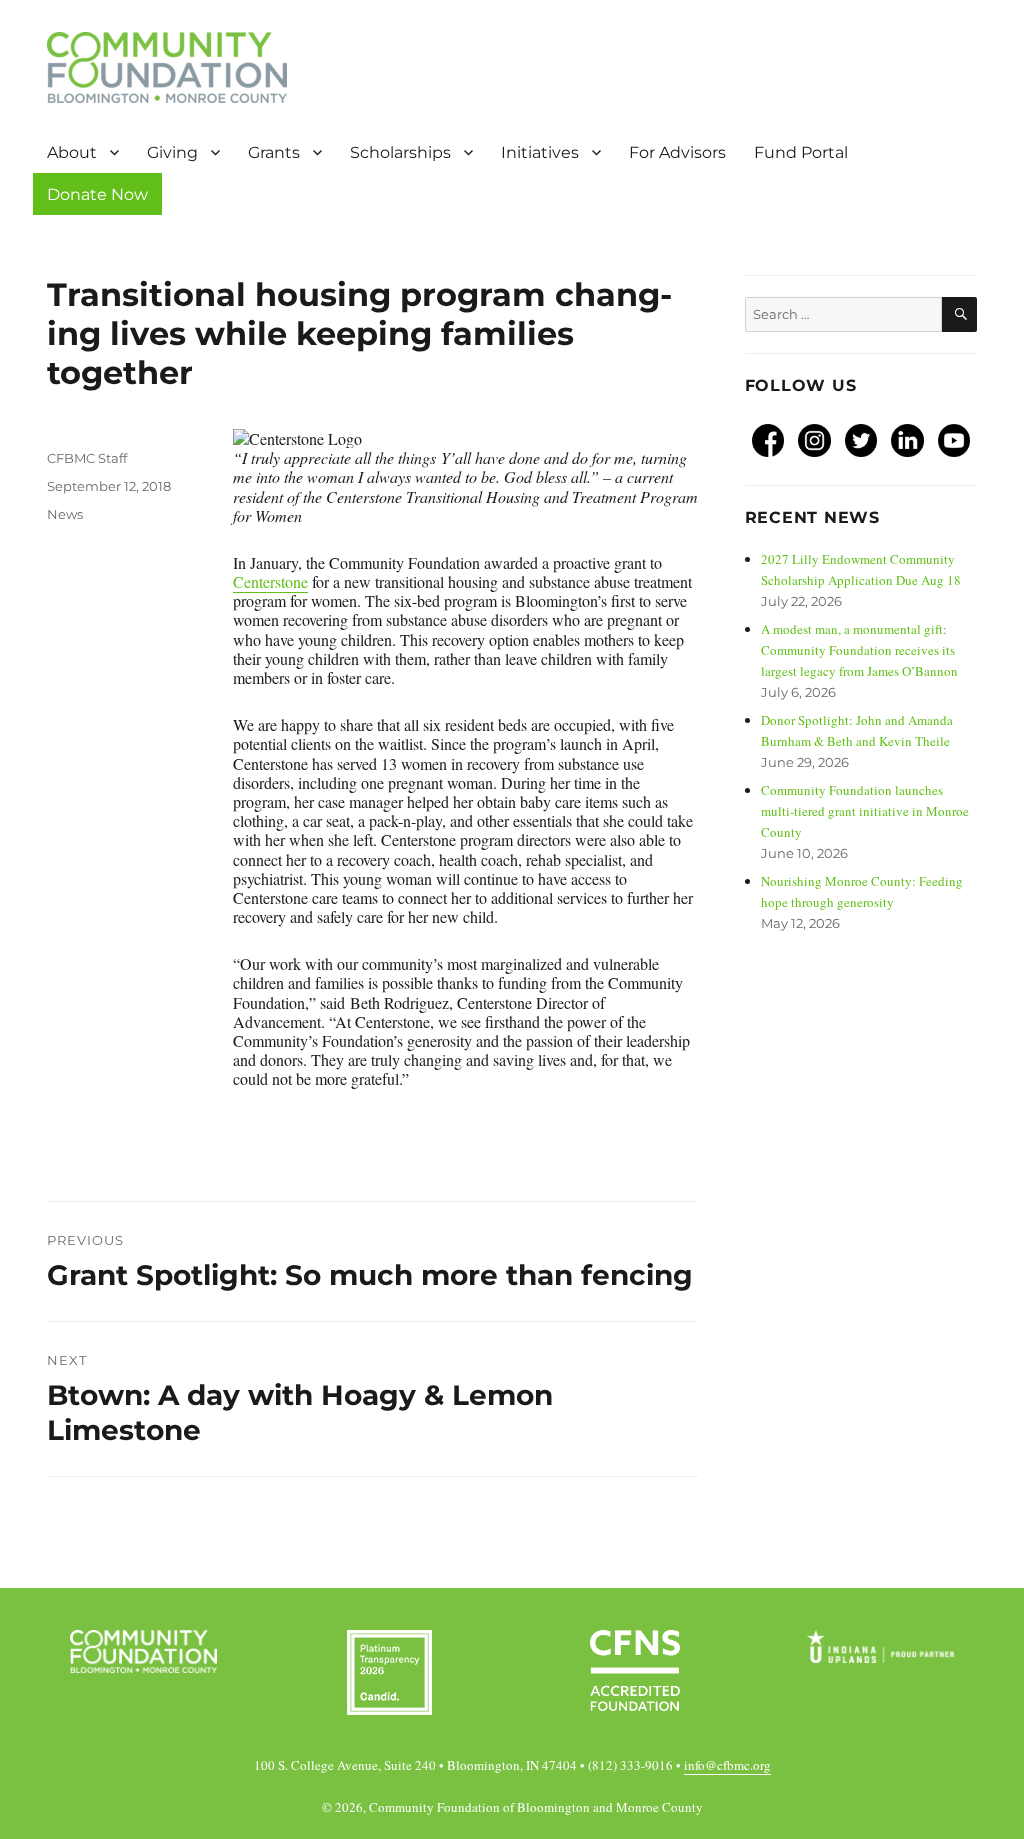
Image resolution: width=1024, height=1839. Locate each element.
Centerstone (270, 581)
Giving (172, 152)
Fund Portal (807, 152)
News (65, 514)
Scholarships (400, 152)
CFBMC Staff (87, 458)
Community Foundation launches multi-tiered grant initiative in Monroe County (865, 811)
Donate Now (97, 194)
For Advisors (677, 152)
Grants (274, 152)
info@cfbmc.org (727, 1765)
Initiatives (540, 152)
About (72, 152)
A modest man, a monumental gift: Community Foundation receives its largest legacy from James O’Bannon (859, 650)
